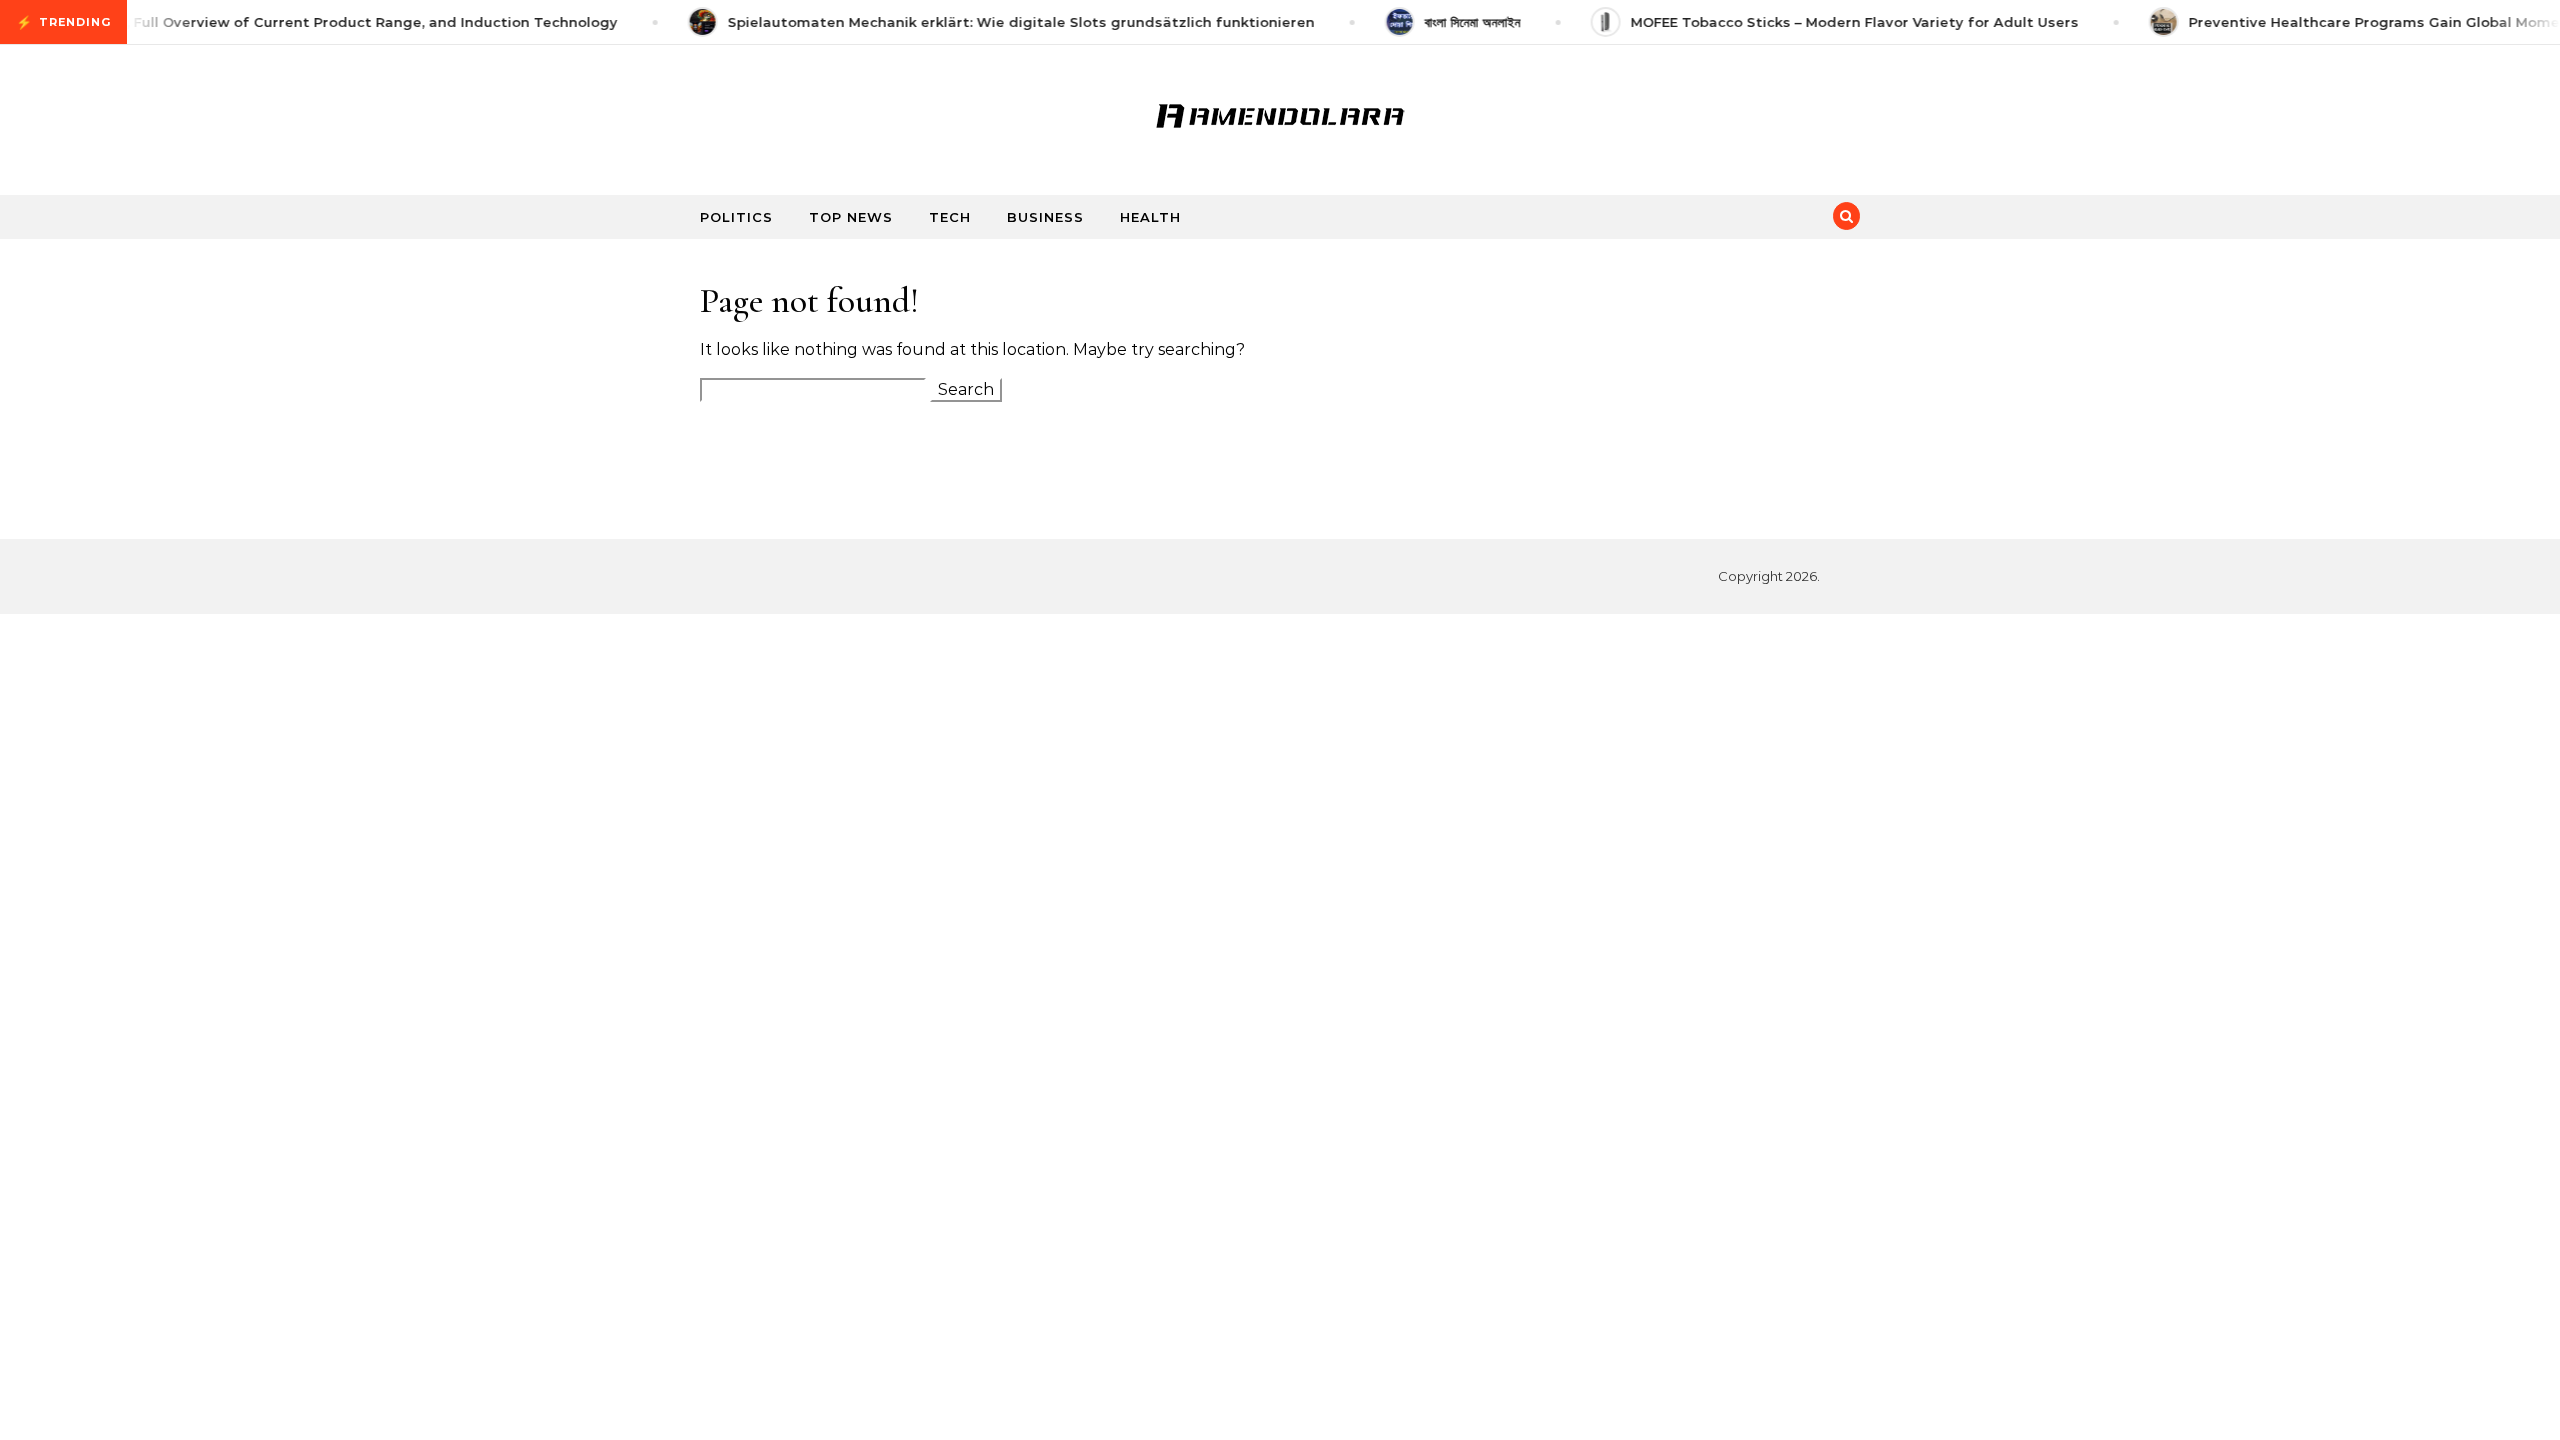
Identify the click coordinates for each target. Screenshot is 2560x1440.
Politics (736, 217)
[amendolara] (1280, 112)
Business (1045, 217)
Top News (851, 217)
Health (1150, 217)
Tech (950, 217)
